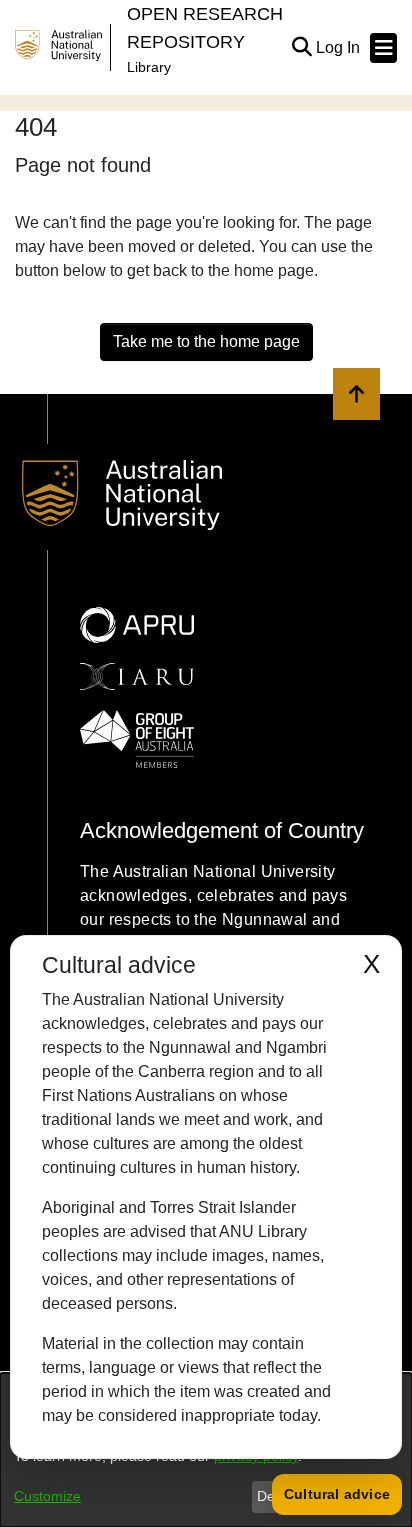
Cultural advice (337, 1494)
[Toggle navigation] (383, 48)
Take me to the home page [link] (206, 341)
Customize (47, 1496)
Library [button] (149, 67)
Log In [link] (339, 47)
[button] (301, 48)
